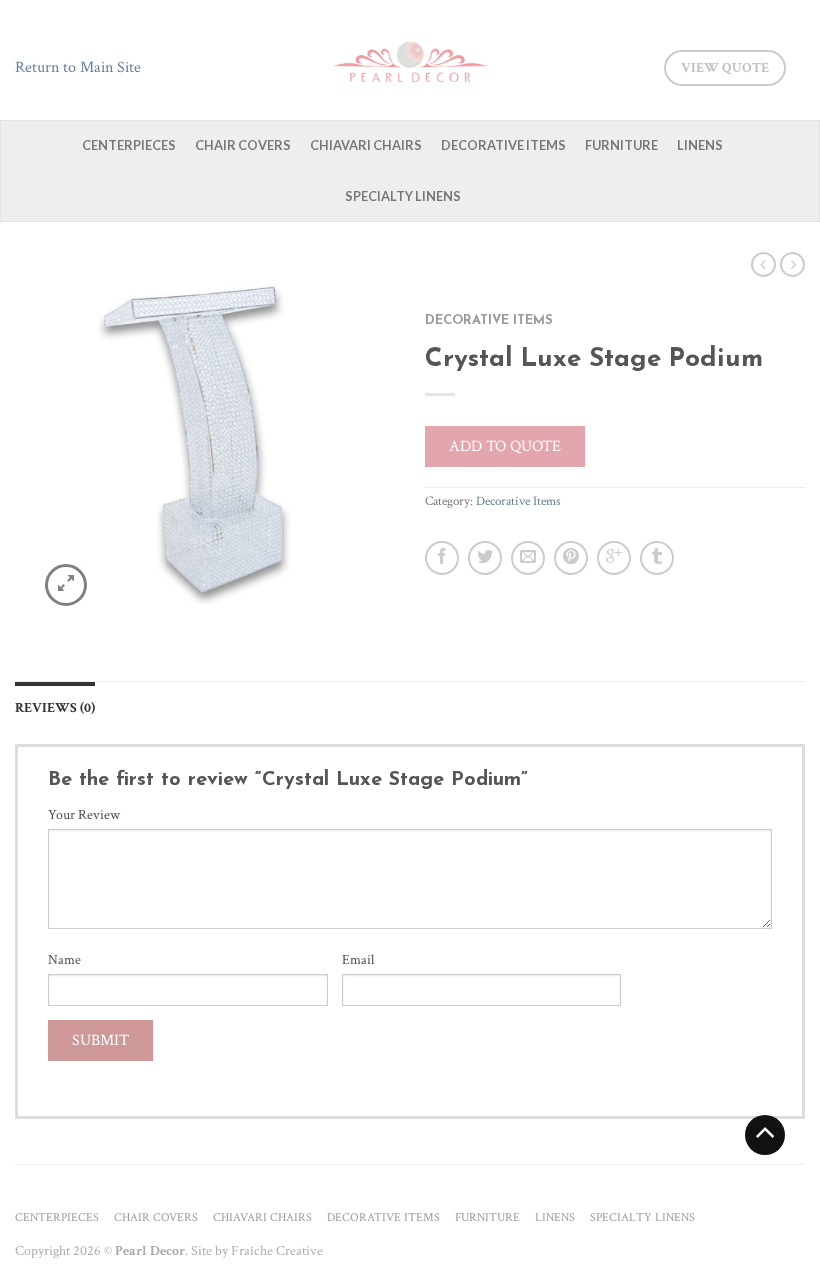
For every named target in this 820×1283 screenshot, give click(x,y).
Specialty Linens (403, 196)
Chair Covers (243, 145)
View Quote (725, 68)
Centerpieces (129, 145)
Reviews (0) (55, 707)
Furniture (621, 145)
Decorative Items (503, 145)
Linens (700, 145)
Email (358, 960)
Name (64, 960)
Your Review (84, 815)
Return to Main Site (78, 67)
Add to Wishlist (345, 302)
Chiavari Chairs (366, 145)
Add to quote (505, 446)
